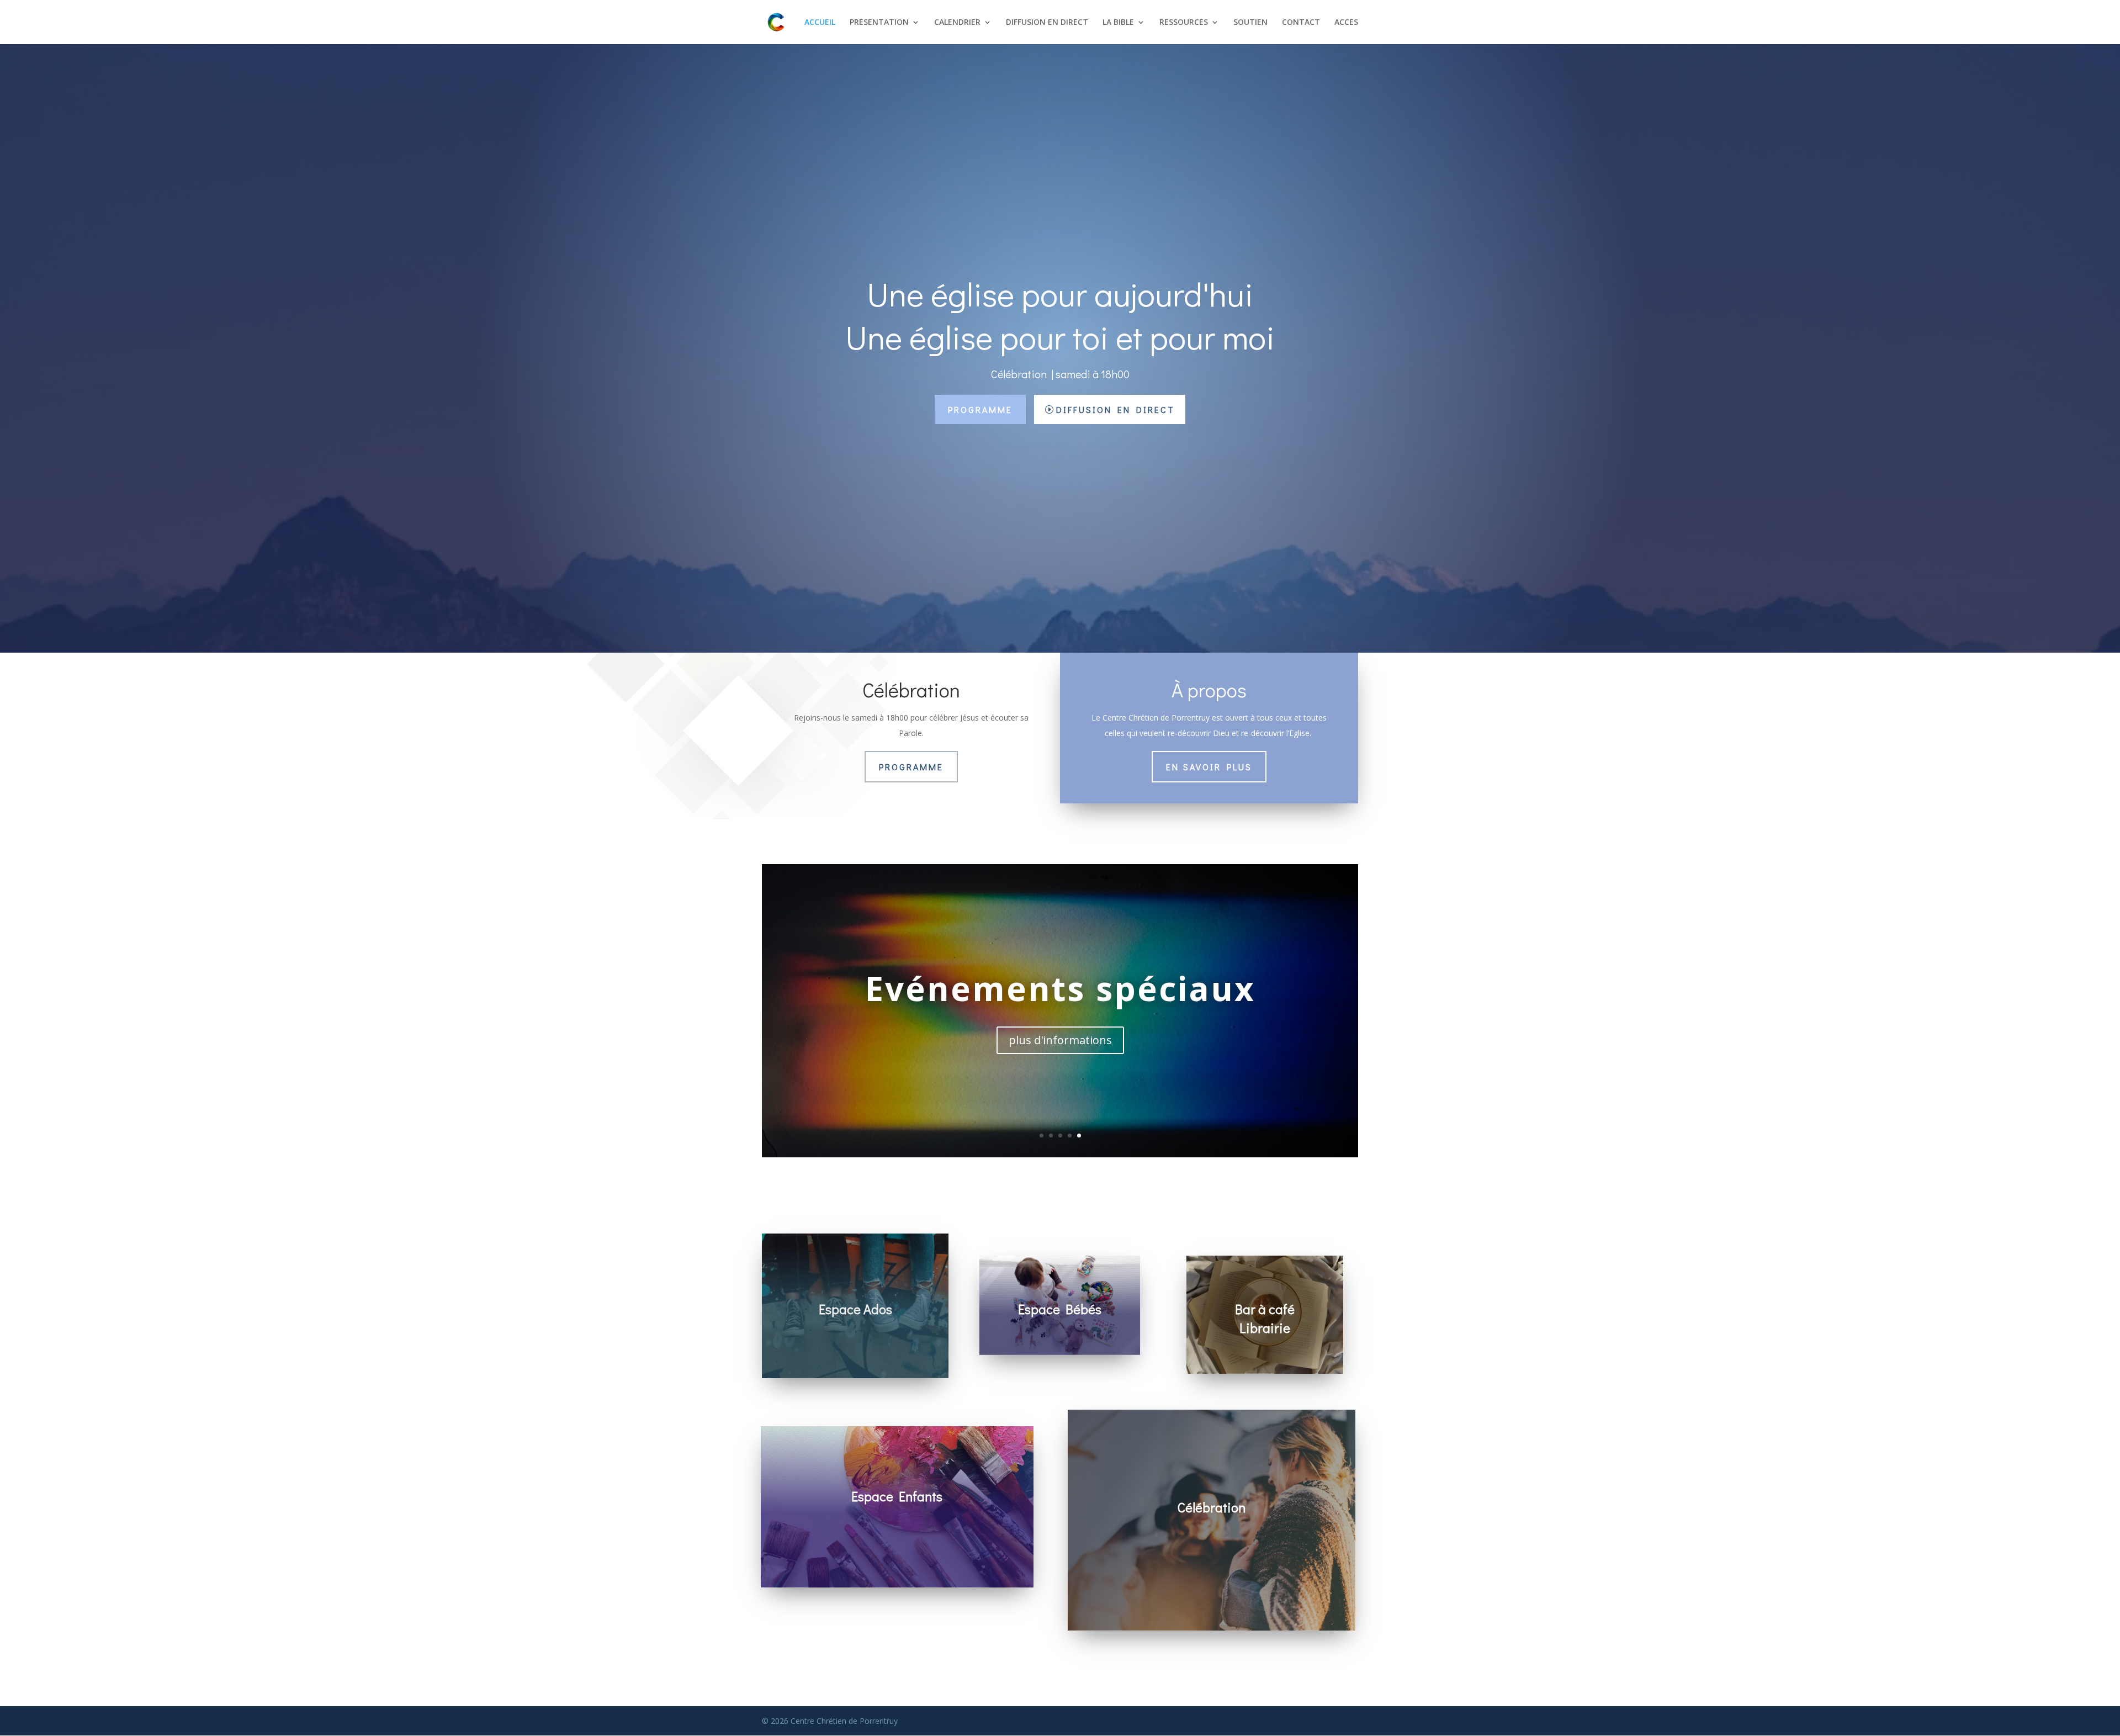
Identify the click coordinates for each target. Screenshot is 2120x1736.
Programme (980, 409)
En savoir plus (1209, 767)
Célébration (1060, 982)
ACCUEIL (820, 23)
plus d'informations (1060, 1047)
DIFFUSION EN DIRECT (1047, 23)
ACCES (1346, 23)
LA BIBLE (1118, 23)
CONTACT (1301, 23)
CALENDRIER (957, 23)
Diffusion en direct (1115, 409)
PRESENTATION (879, 23)
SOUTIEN (1250, 23)
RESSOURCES (1184, 23)
